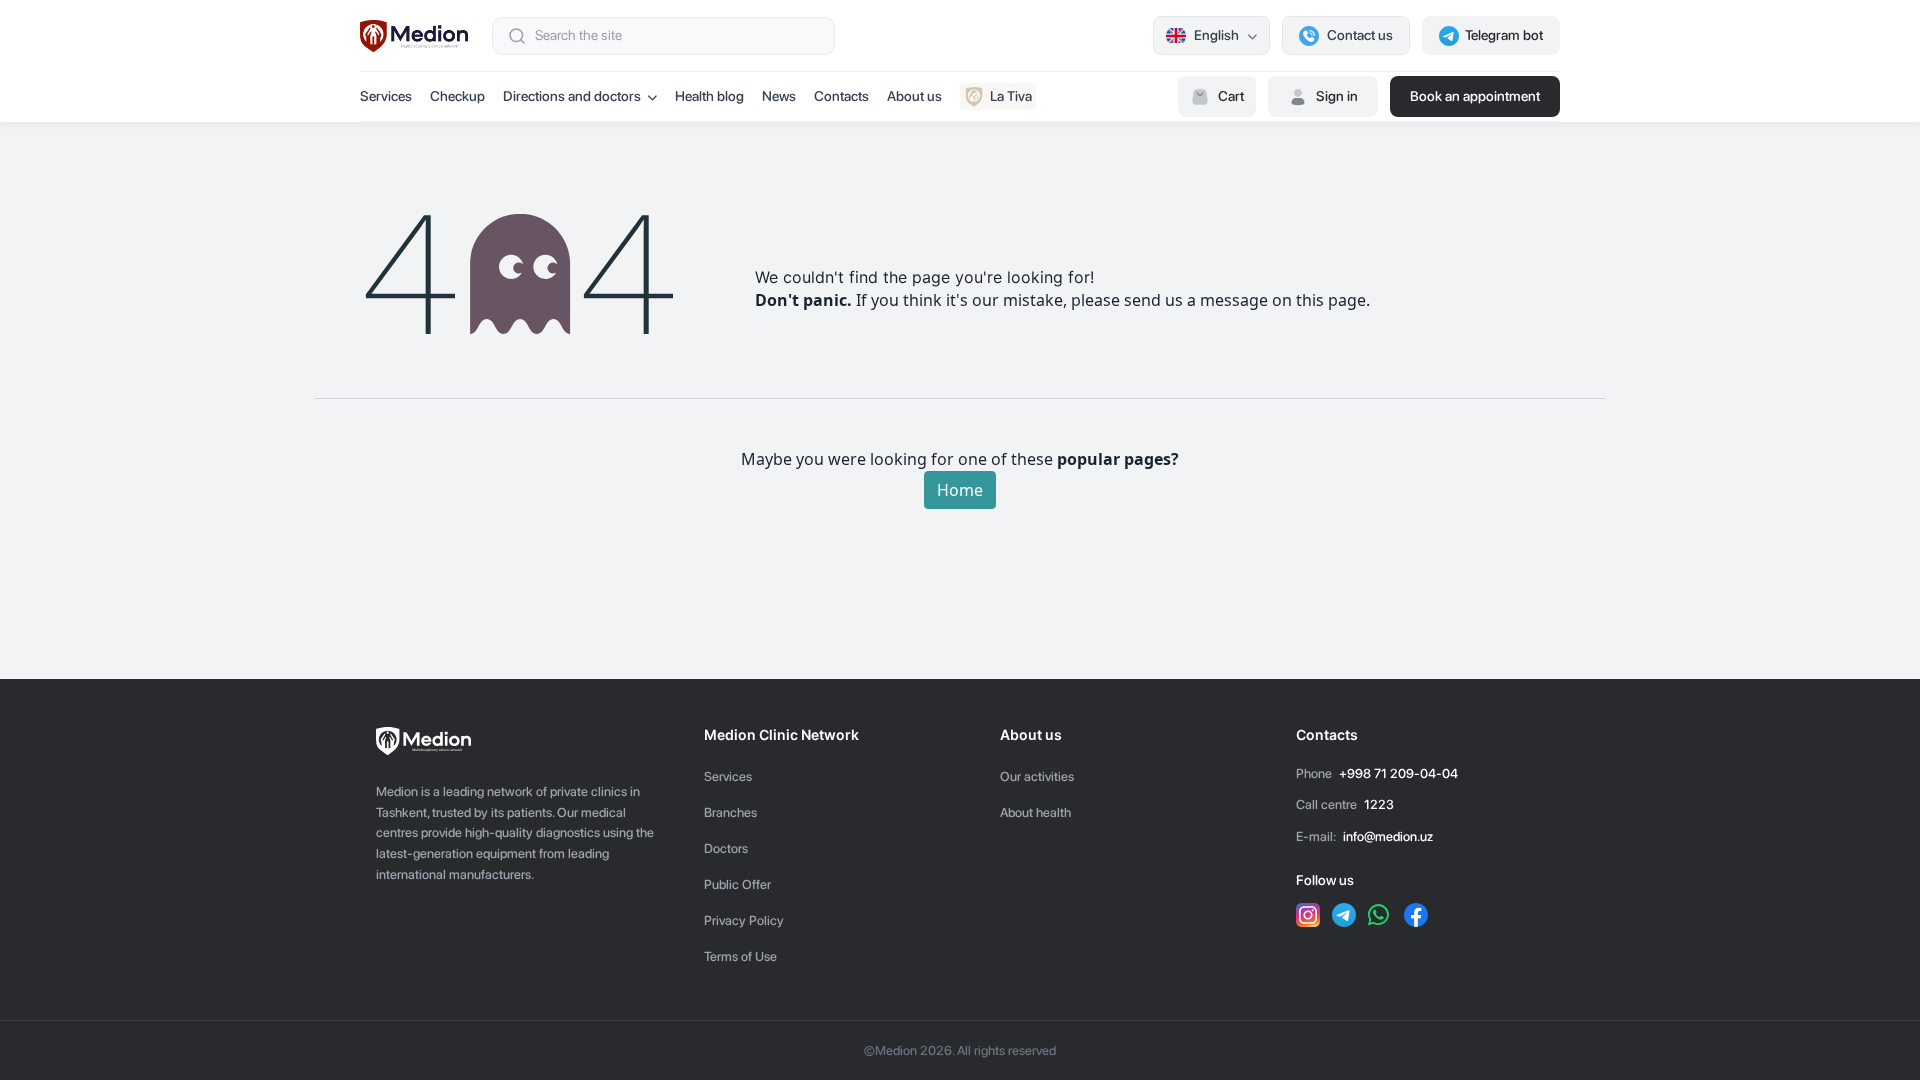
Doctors (726, 848)
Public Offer (737, 884)
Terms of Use (740, 956)
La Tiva (1011, 96)
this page (1331, 300)
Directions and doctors (572, 96)
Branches (730, 812)
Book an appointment (1475, 96)
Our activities (1037, 776)
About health (1035, 812)
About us (914, 96)
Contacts (841, 96)
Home (960, 490)
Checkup (457, 96)
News (779, 96)
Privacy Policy (744, 920)
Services (386, 96)
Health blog (709, 96)
